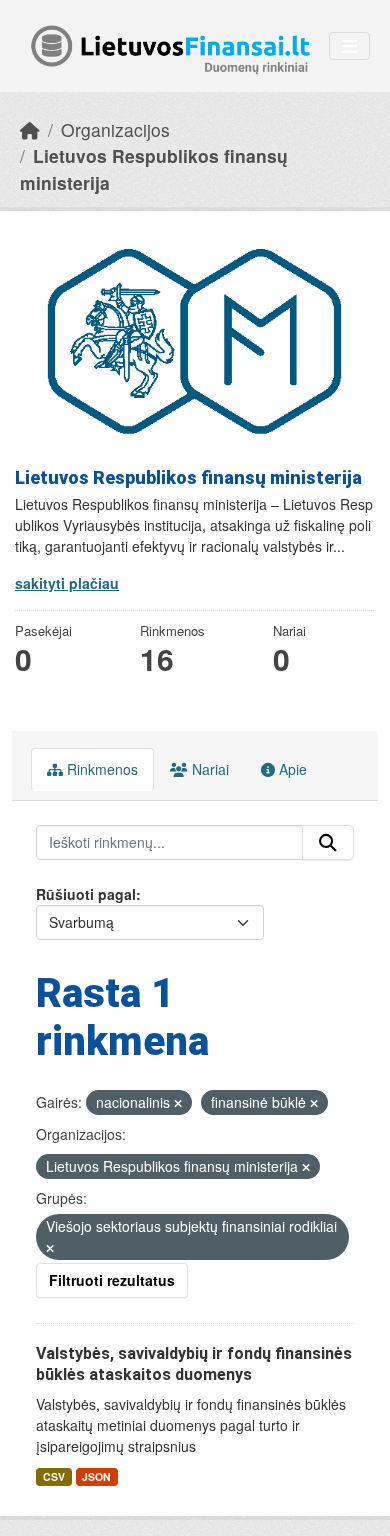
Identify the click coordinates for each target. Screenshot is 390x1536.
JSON (96, 1476)
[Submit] (328, 843)
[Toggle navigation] (349, 46)
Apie (291, 769)
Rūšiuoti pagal (86, 894)
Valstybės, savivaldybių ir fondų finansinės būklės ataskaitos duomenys (194, 1364)
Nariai (208, 769)
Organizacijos (115, 129)
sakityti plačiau (67, 583)
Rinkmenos (100, 769)
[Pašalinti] (178, 1103)
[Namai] (30, 129)
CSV (54, 1476)
